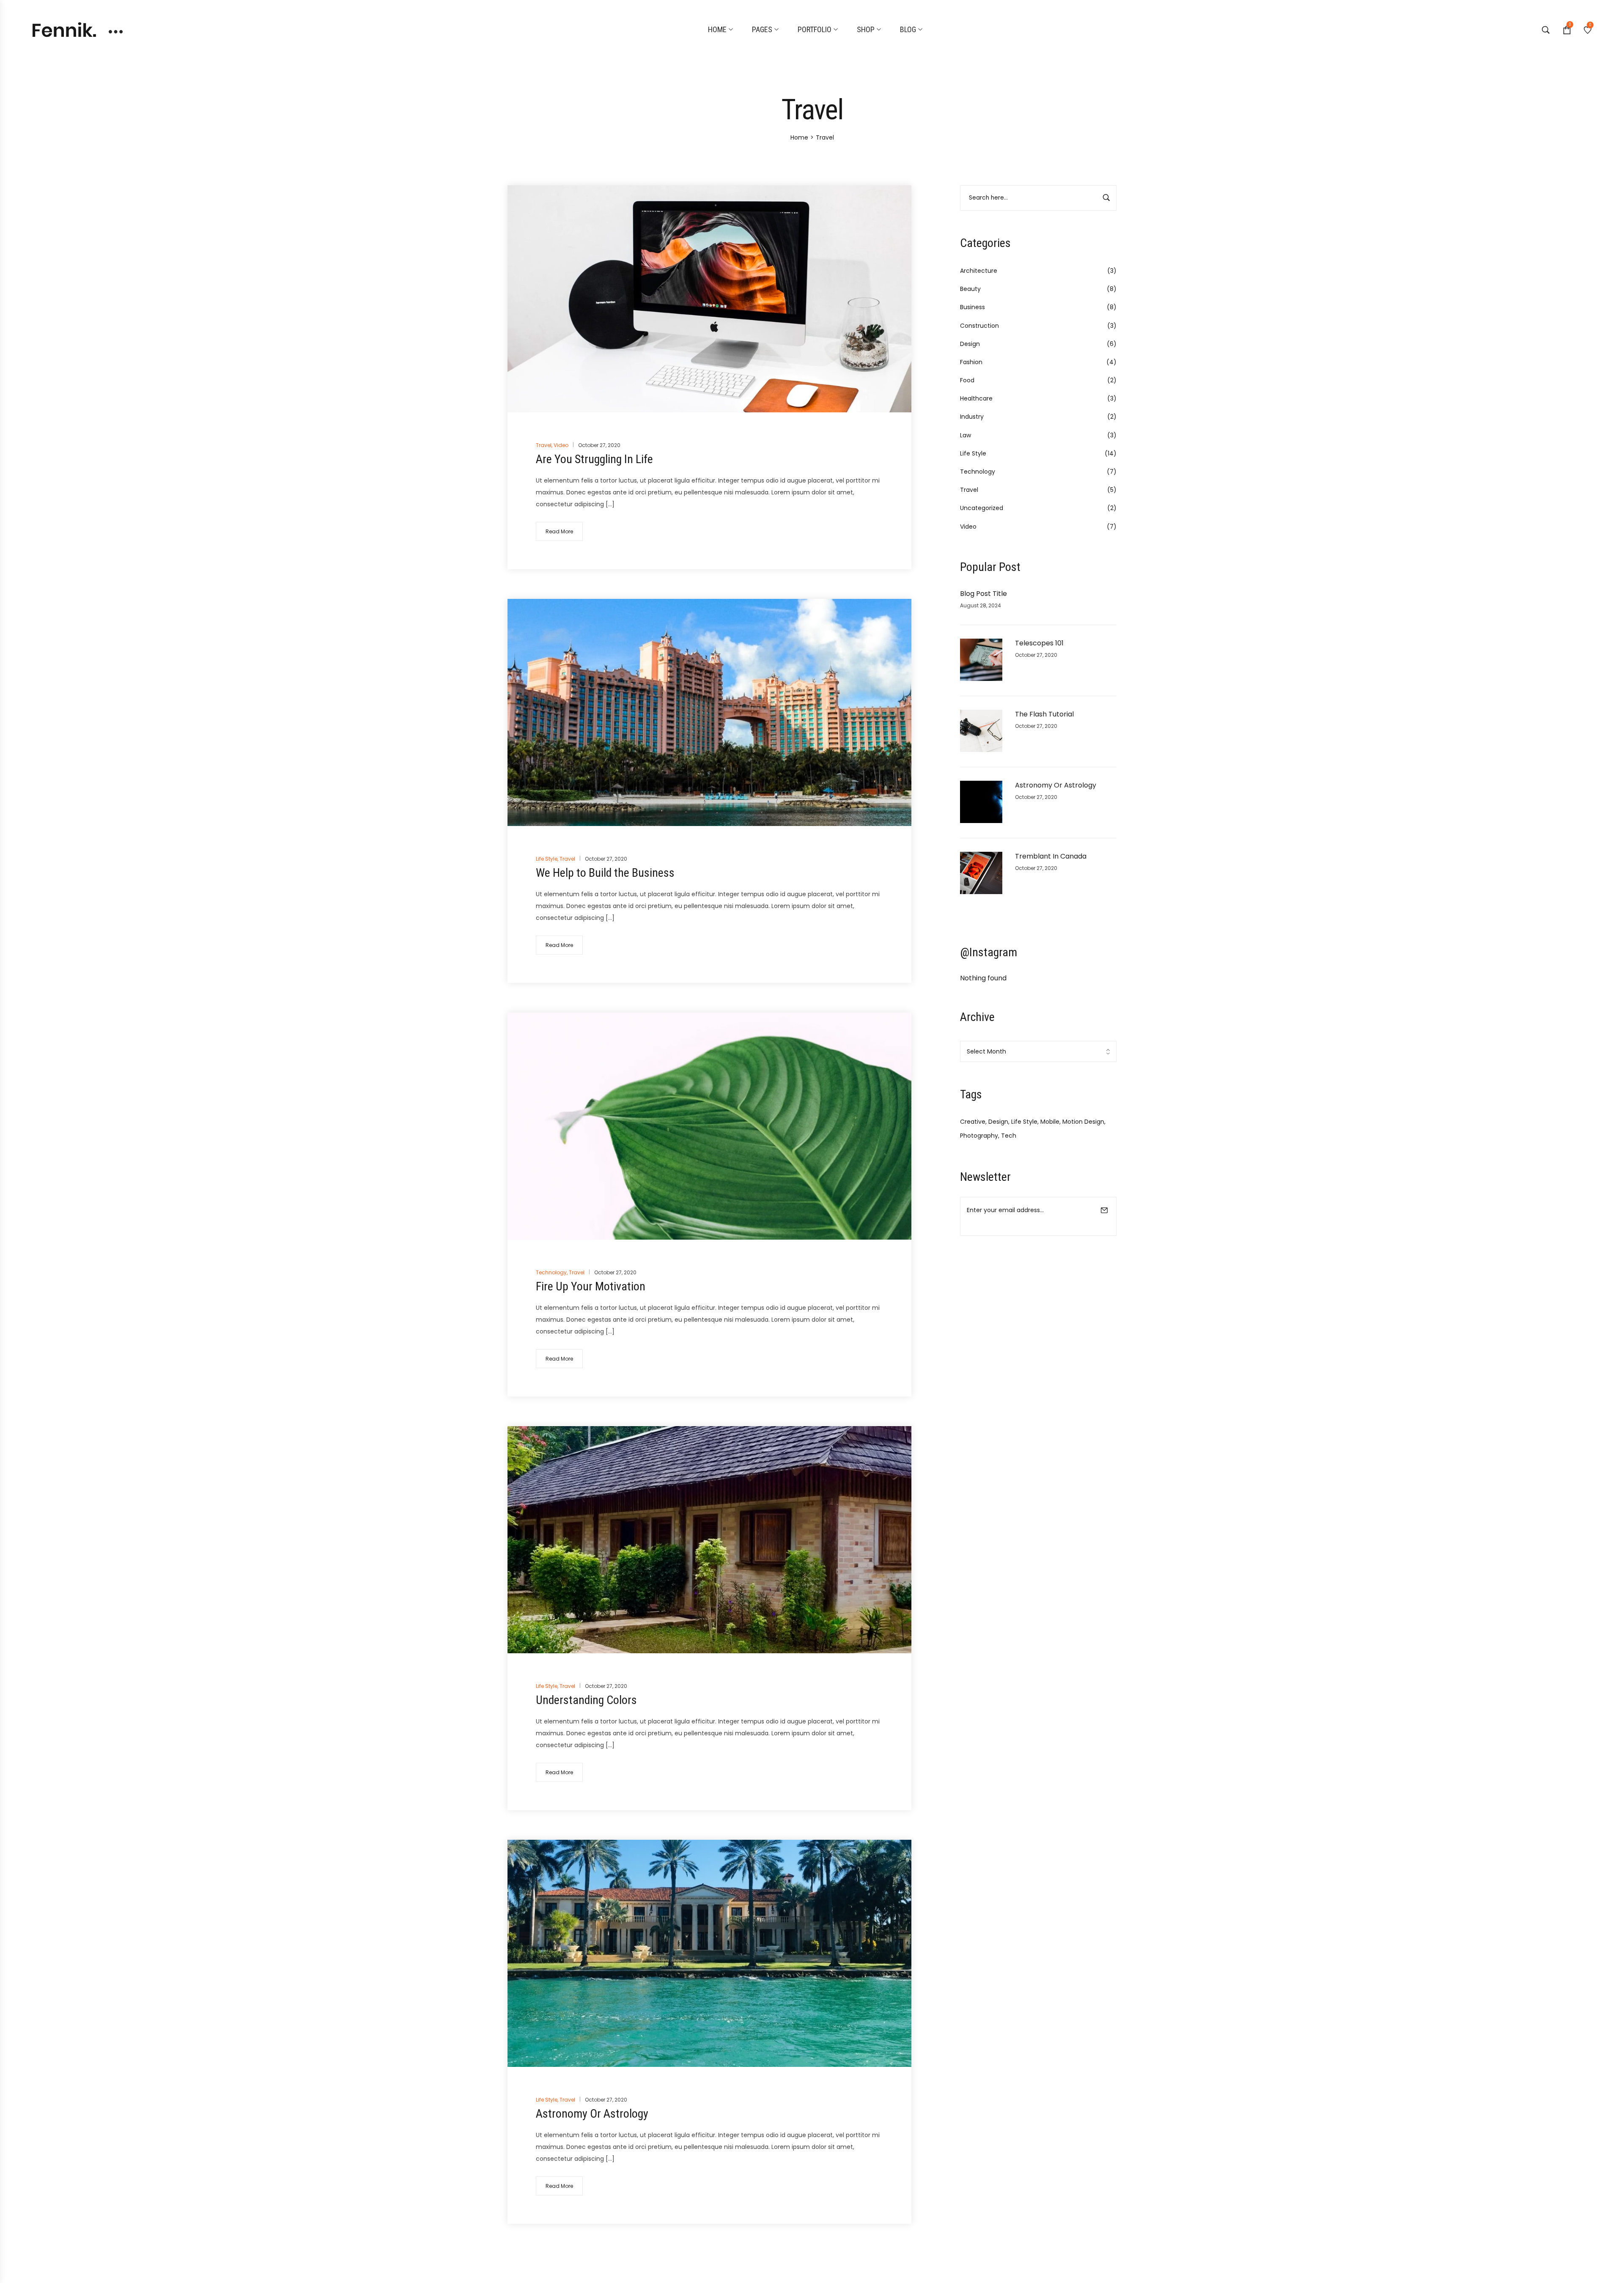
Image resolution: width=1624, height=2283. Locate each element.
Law (966, 435)
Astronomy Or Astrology (1056, 785)
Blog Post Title (983, 594)
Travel (969, 490)
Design (970, 344)
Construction (979, 326)
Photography (979, 1136)
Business (972, 307)
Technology (978, 472)
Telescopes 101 (1039, 643)
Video (968, 527)
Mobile (1050, 1122)
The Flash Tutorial (1044, 714)
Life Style (973, 453)
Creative (973, 1122)
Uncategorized (982, 508)
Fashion (971, 362)
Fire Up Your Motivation (591, 1286)
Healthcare (976, 398)
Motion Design (1083, 1122)
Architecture (979, 271)
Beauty (970, 289)
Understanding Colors (586, 1700)
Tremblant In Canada (1051, 856)
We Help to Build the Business (605, 873)
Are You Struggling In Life (594, 459)
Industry (972, 417)
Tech (1009, 1136)
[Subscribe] (1104, 1216)
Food (967, 380)
